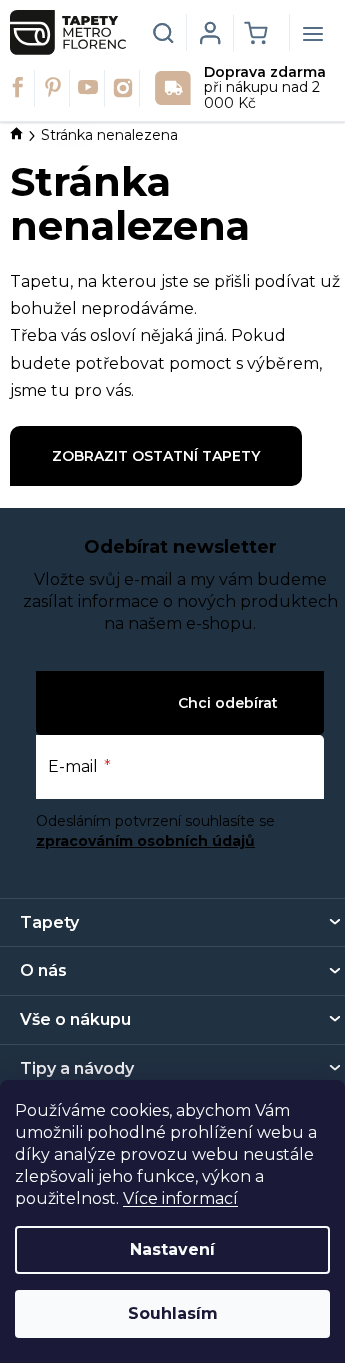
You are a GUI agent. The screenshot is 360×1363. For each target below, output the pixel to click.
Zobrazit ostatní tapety (156, 456)
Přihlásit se (130, 702)
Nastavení (172, 1249)
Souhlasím (173, 1313)
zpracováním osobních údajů (145, 841)
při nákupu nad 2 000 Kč (265, 88)
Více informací (180, 1198)
